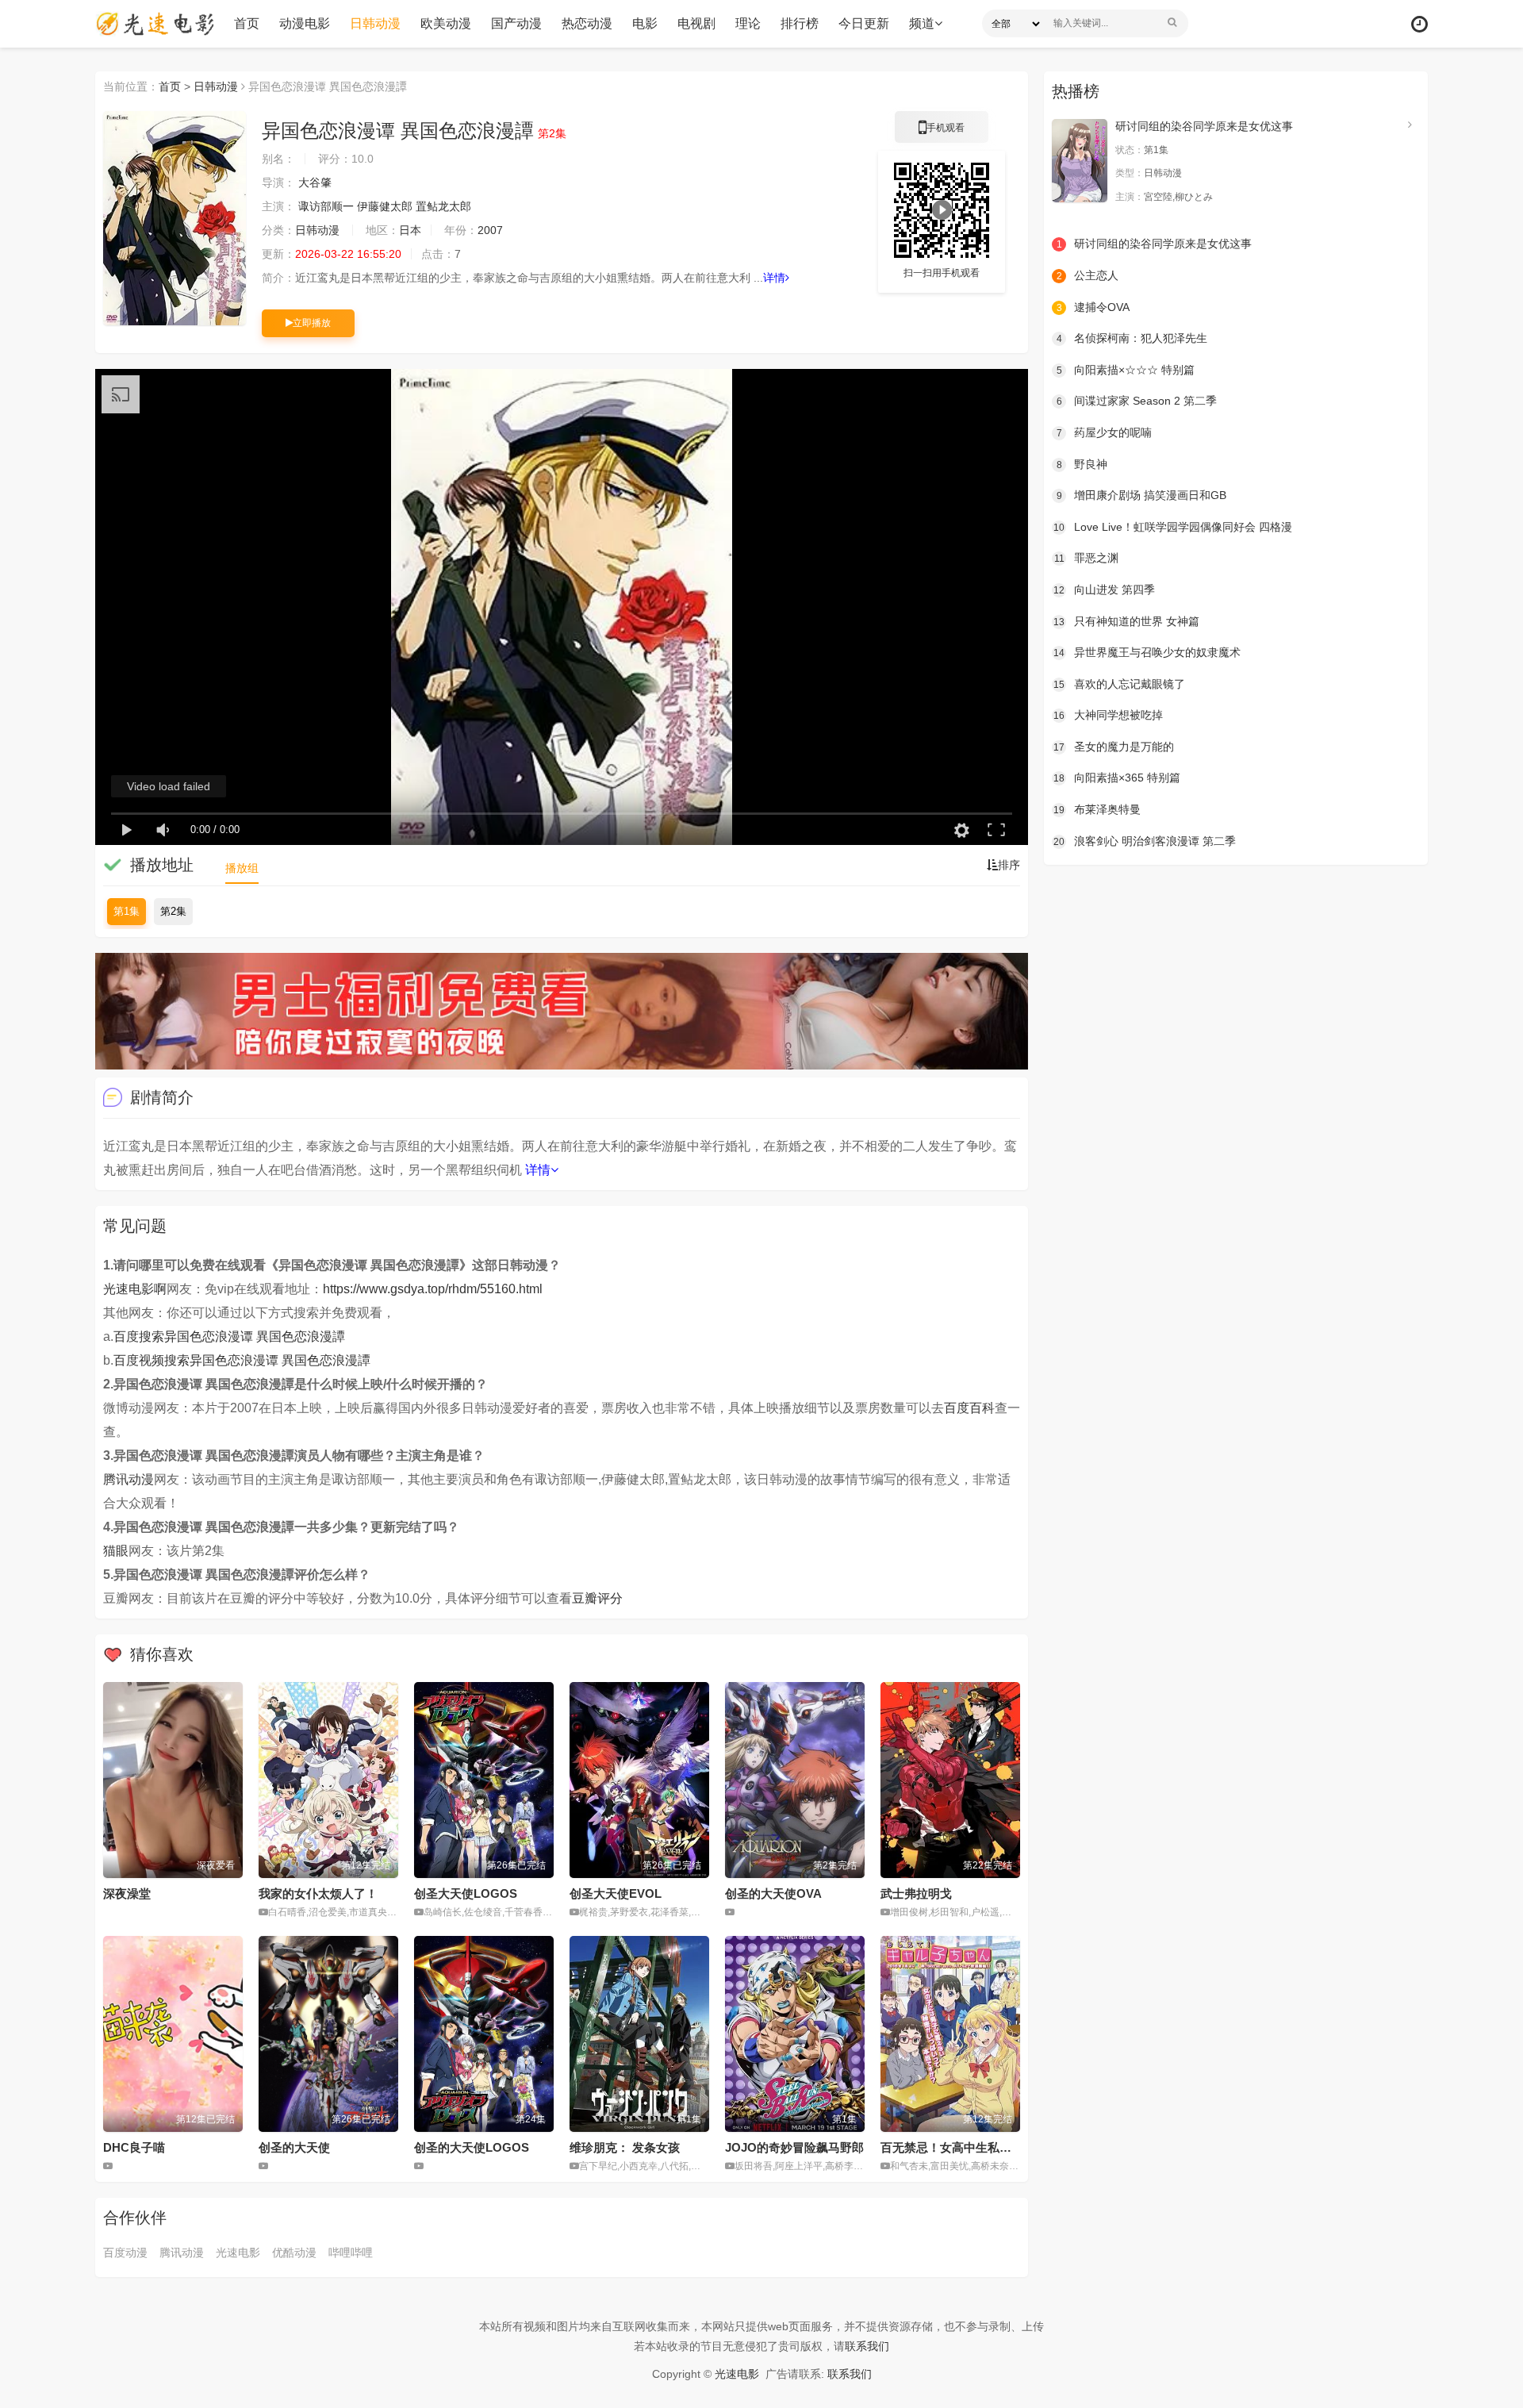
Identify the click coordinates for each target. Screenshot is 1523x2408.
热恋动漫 (587, 23)
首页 (247, 23)
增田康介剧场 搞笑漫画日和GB (1142, 495)
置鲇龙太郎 (443, 206)
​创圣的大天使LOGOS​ (472, 2147)
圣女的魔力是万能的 (1114, 747)
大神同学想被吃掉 (1108, 715)
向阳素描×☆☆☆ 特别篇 (1126, 370)
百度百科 (969, 1408)
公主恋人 (1088, 275)
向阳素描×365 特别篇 (1117, 778)
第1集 (127, 911)
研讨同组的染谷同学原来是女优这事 (1204, 126)
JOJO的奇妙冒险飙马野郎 (794, 2147)
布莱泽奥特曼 (1097, 809)
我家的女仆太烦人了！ (318, 1893)
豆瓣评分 (597, 1598)
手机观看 (942, 132)
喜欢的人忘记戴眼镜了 (1119, 684)
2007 (490, 230)
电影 (645, 23)
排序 (1009, 865)
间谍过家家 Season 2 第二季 (1137, 401)
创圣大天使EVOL (616, 1893)
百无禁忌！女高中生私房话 (952, 2147)
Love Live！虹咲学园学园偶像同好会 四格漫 (1173, 527)
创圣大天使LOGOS (466, 1893)
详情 (774, 278)
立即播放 (312, 323)
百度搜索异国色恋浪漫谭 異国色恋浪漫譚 (229, 1336)
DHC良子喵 (134, 2147)
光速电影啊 (135, 1289)
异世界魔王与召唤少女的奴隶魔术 (1147, 652)
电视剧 (696, 23)
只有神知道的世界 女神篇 (1126, 621)
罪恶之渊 (1087, 558)
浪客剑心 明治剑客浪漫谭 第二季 (1145, 841)
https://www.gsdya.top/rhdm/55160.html (433, 1289)
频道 (922, 23)
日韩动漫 (375, 23)
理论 (748, 23)
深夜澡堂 (127, 1893)
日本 (410, 230)
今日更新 (864, 23)
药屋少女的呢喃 (1105, 432)
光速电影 (238, 2252)
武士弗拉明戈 (916, 1893)
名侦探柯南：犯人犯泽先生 (1132, 338)
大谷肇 (315, 182)
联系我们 (867, 2346)
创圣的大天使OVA (773, 1893)
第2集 (173, 911)
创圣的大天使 (294, 2147)
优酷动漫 (294, 2252)
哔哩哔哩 (351, 2252)
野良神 (1082, 464)
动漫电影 (305, 23)
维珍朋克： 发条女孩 (625, 2147)
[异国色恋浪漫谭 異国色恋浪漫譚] (175, 218)
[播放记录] (1419, 24)
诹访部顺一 (326, 206)
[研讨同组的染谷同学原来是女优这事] (1080, 161)
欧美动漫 (446, 23)
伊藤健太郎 (385, 206)
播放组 (242, 868)
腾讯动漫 (129, 1479)
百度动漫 (125, 2252)
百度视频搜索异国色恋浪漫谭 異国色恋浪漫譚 (242, 1360)
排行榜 (800, 23)
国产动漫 (516, 23)
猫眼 (116, 1551)
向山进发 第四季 (1104, 590)
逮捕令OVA (1093, 307)
